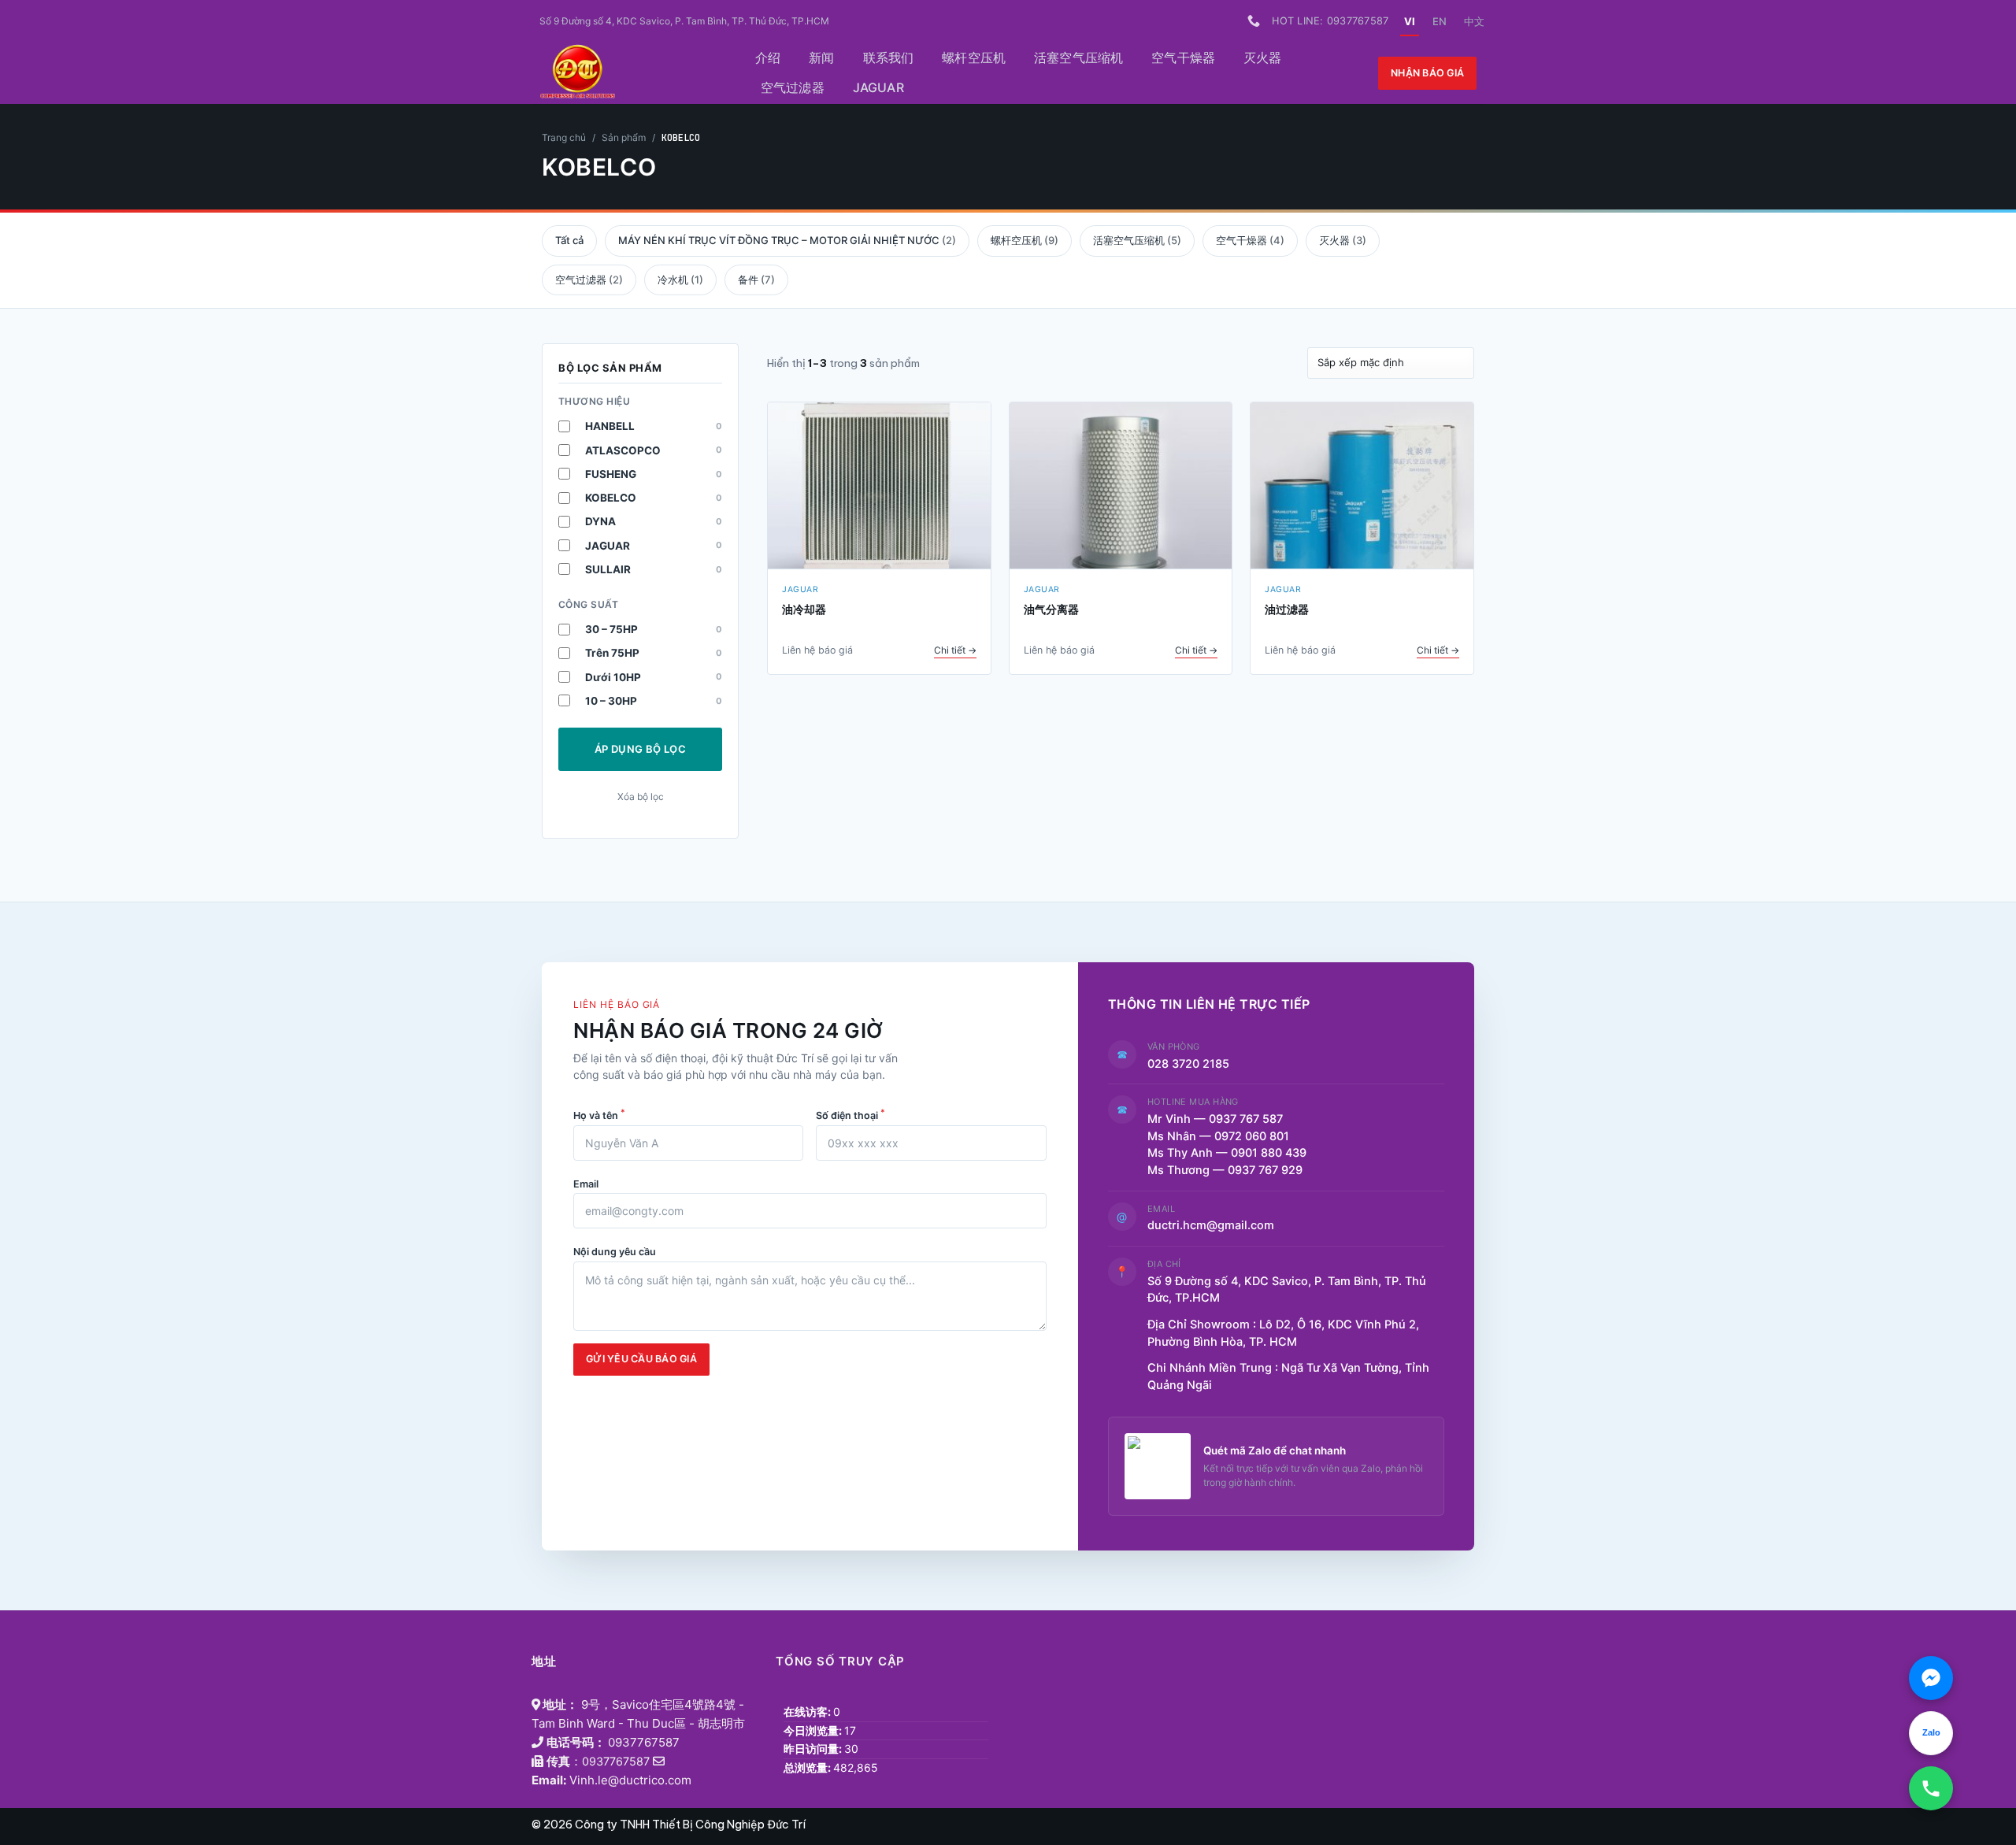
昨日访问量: (814, 1749)
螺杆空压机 (974, 57)
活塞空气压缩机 (1078, 57)
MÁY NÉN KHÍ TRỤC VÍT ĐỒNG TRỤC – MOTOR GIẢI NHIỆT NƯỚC (787, 240)
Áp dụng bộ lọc (640, 749)
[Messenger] (1931, 1678)
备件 (756, 280)
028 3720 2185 (1188, 1064)
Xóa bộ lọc (641, 797)
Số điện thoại (850, 1114)
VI (1410, 21)
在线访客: (808, 1712)
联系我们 (889, 57)
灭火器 (1262, 57)
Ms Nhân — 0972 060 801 (1218, 1136)
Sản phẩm (624, 137)
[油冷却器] (879, 486)
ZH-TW (1474, 21)
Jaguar (878, 87)
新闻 (821, 57)
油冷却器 (804, 609)
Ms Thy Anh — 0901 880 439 (1233, 1153)
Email (586, 1184)
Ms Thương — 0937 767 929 (1225, 1170)
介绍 (768, 57)
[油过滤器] (1362, 486)
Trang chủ (564, 137)
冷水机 (680, 280)
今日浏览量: (814, 1730)
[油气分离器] (1121, 486)
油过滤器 (1287, 609)
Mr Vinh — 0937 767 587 (1215, 1119)
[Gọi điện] (1931, 1788)
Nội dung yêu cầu (615, 1252)
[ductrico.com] (627, 73)
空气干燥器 (1183, 57)
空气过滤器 (793, 87)
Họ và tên (599, 1114)
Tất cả (569, 240)
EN (1440, 21)
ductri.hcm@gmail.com (1211, 1225)
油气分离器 (1051, 609)
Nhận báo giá (1427, 73)
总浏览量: (808, 1767)
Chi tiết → (955, 650)
